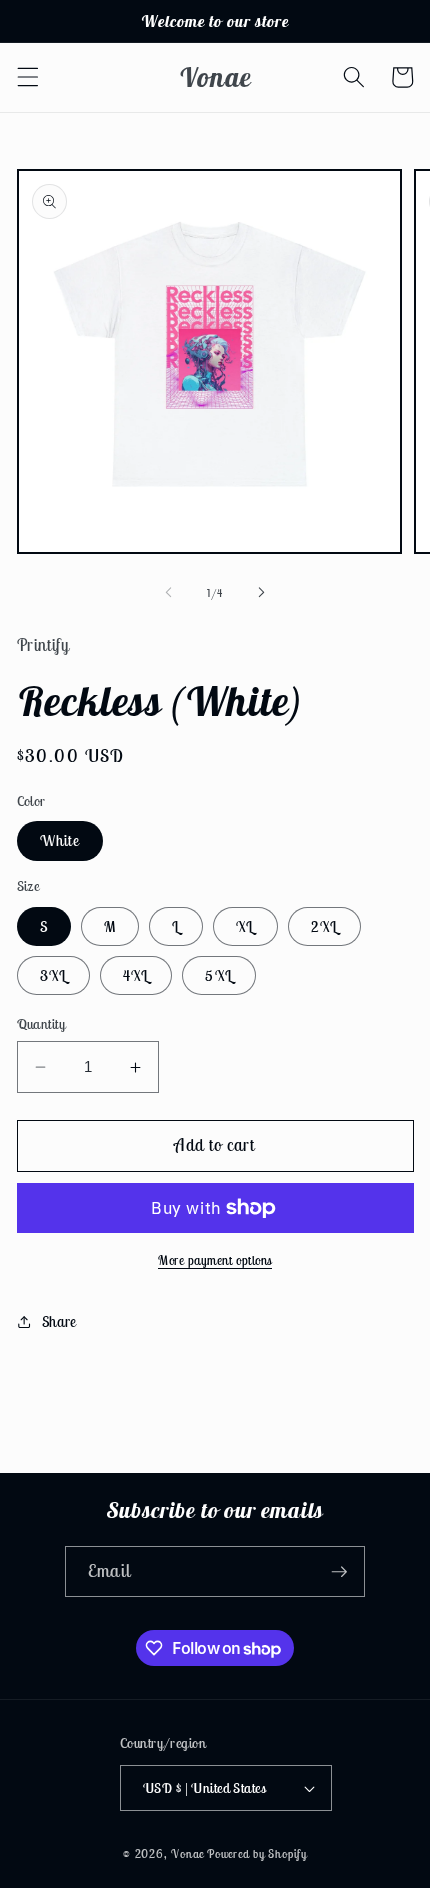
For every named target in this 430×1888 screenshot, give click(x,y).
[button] (27, 77)
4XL (136, 975)
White (60, 840)
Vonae (187, 1853)
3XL (53, 975)
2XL (324, 926)
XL (245, 926)
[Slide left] (169, 593)
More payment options (215, 1260)
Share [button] (59, 1321)
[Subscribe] (339, 1572)
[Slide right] (261, 593)
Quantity (41, 1024)
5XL (218, 975)
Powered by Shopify (257, 1853)
